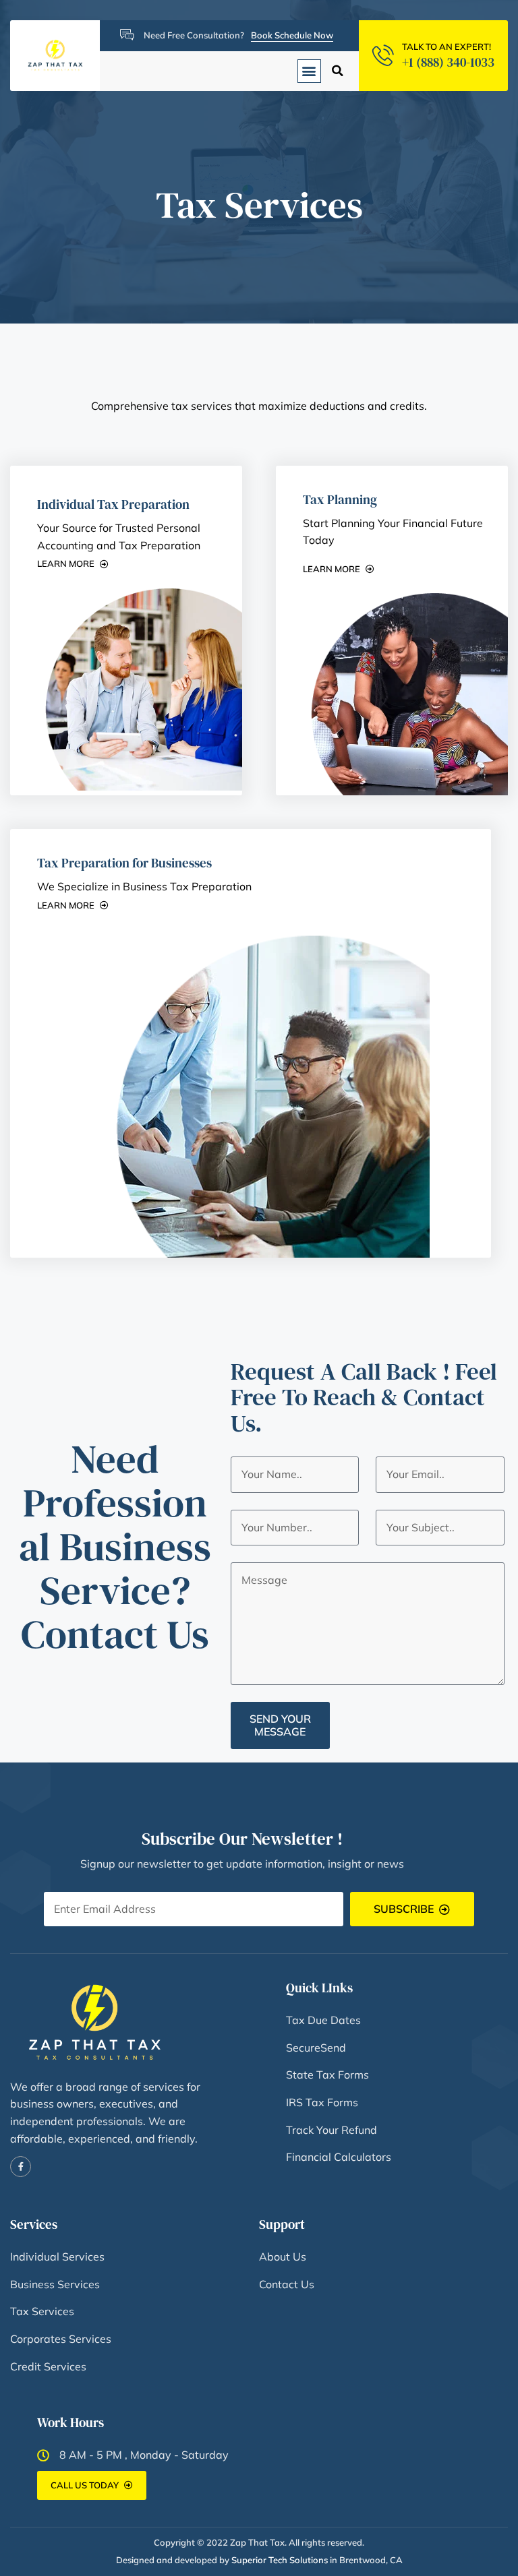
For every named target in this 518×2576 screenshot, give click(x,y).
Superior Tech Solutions (280, 2560)
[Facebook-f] (21, 2167)
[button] (309, 71)
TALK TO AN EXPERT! (447, 47)
